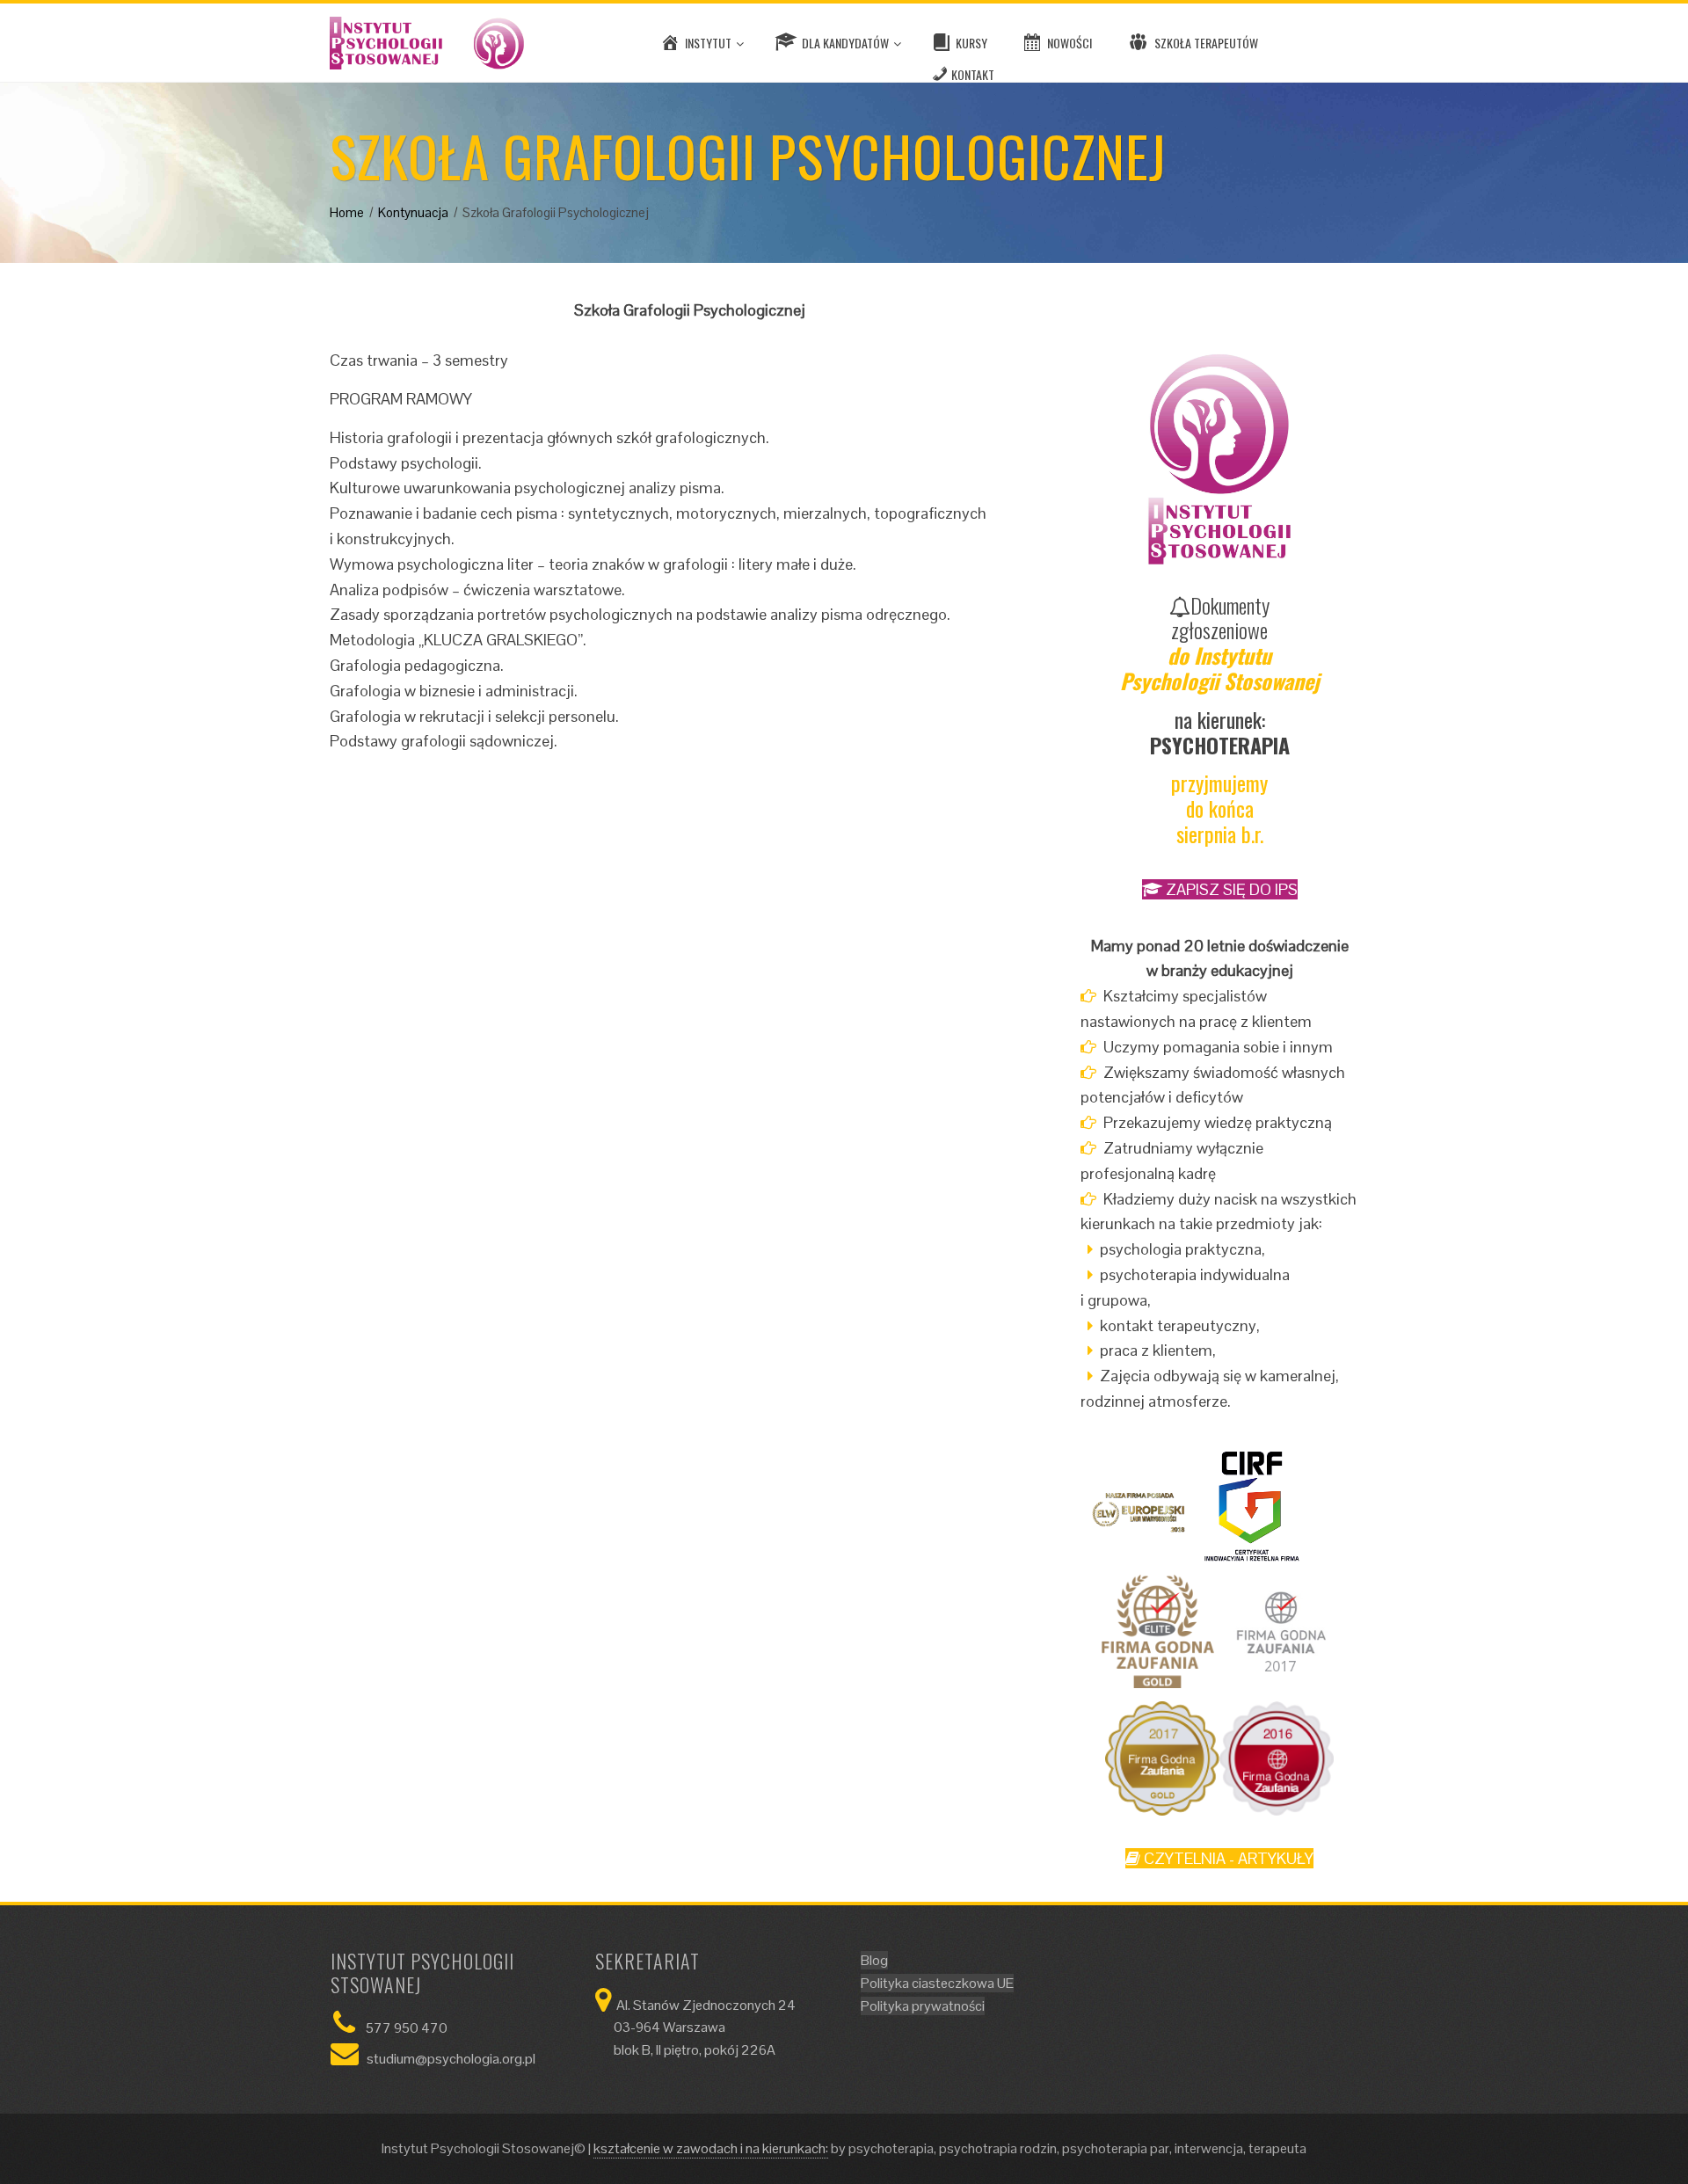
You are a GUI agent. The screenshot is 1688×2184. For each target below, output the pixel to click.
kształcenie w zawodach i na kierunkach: (711, 2148)
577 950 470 (407, 2028)
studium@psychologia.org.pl (451, 2059)
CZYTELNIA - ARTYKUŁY (1227, 1858)
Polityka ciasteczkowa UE (937, 1983)
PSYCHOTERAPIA (1220, 745)
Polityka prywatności (923, 2006)
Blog (874, 1960)
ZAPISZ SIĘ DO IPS (1230, 889)
